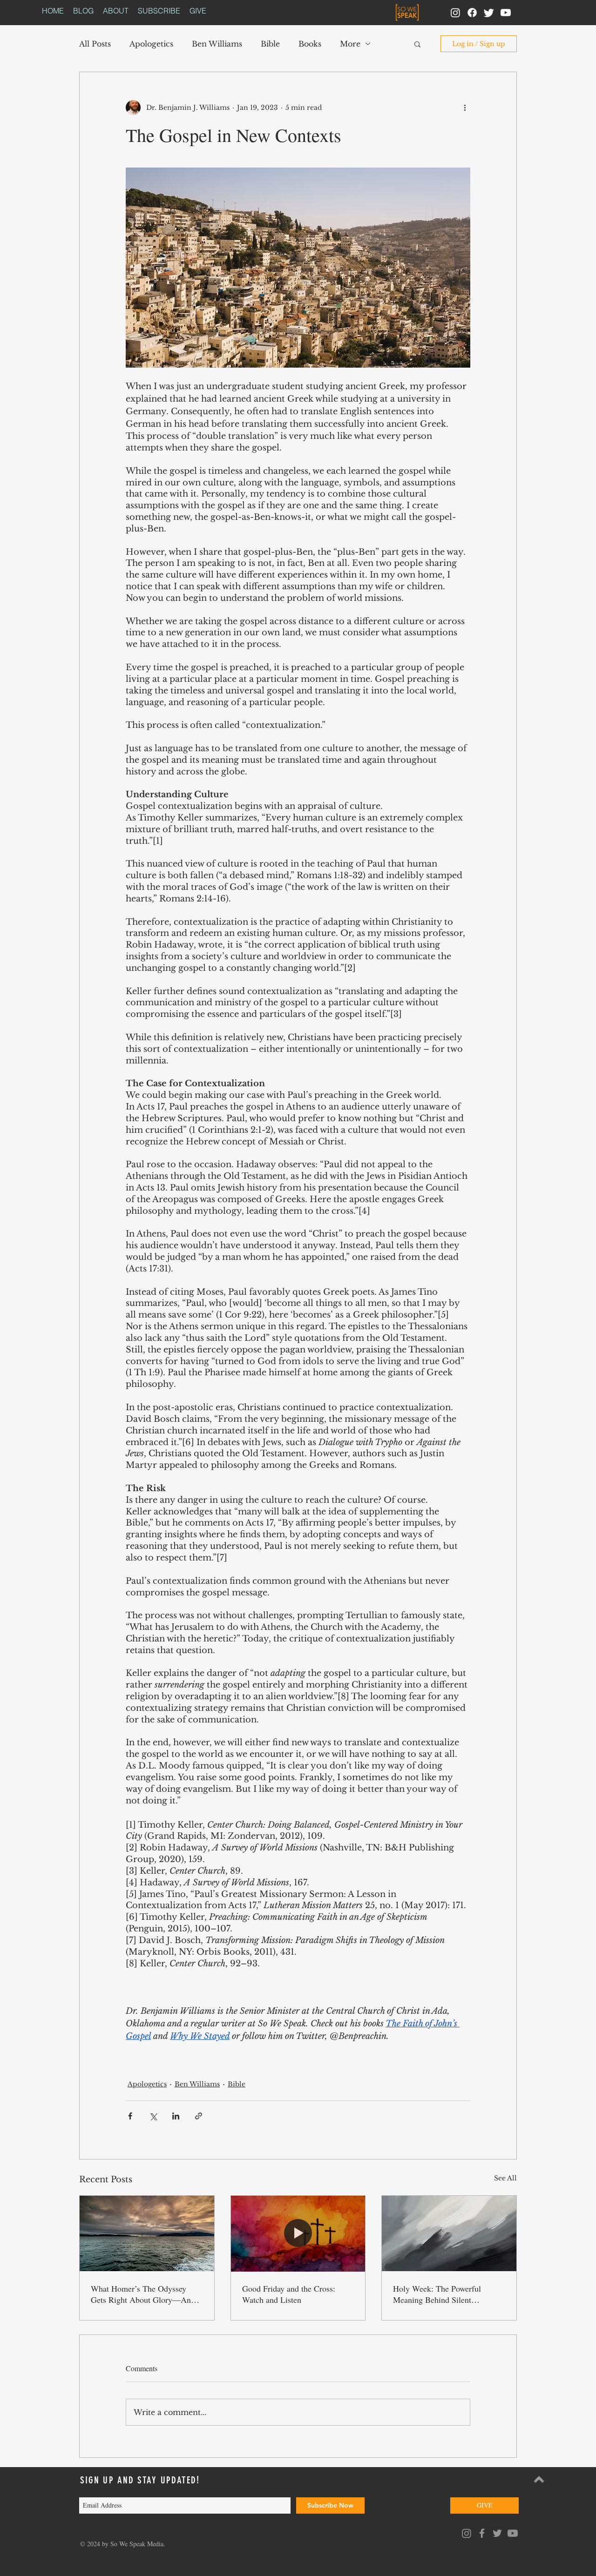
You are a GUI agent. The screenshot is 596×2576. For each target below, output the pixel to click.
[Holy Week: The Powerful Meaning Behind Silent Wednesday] (449, 2233)
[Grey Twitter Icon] (497, 2533)
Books (310, 44)
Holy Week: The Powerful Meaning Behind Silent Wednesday (437, 2294)
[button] (417, 44)
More (350, 44)
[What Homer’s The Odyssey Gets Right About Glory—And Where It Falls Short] (147, 2233)
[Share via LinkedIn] (176, 2116)
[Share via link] (199, 2116)
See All (505, 2178)
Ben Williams (217, 44)
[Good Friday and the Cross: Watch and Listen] (298, 2233)
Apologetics (151, 44)
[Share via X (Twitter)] (153, 2116)
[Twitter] (489, 13)
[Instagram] (455, 13)
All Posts (95, 44)
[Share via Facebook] (130, 2116)
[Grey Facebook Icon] (482, 2533)
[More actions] (465, 108)
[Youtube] (506, 13)
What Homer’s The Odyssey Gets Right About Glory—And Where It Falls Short (143, 2294)
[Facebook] (472, 13)
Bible (270, 44)
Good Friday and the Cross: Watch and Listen (289, 2294)
